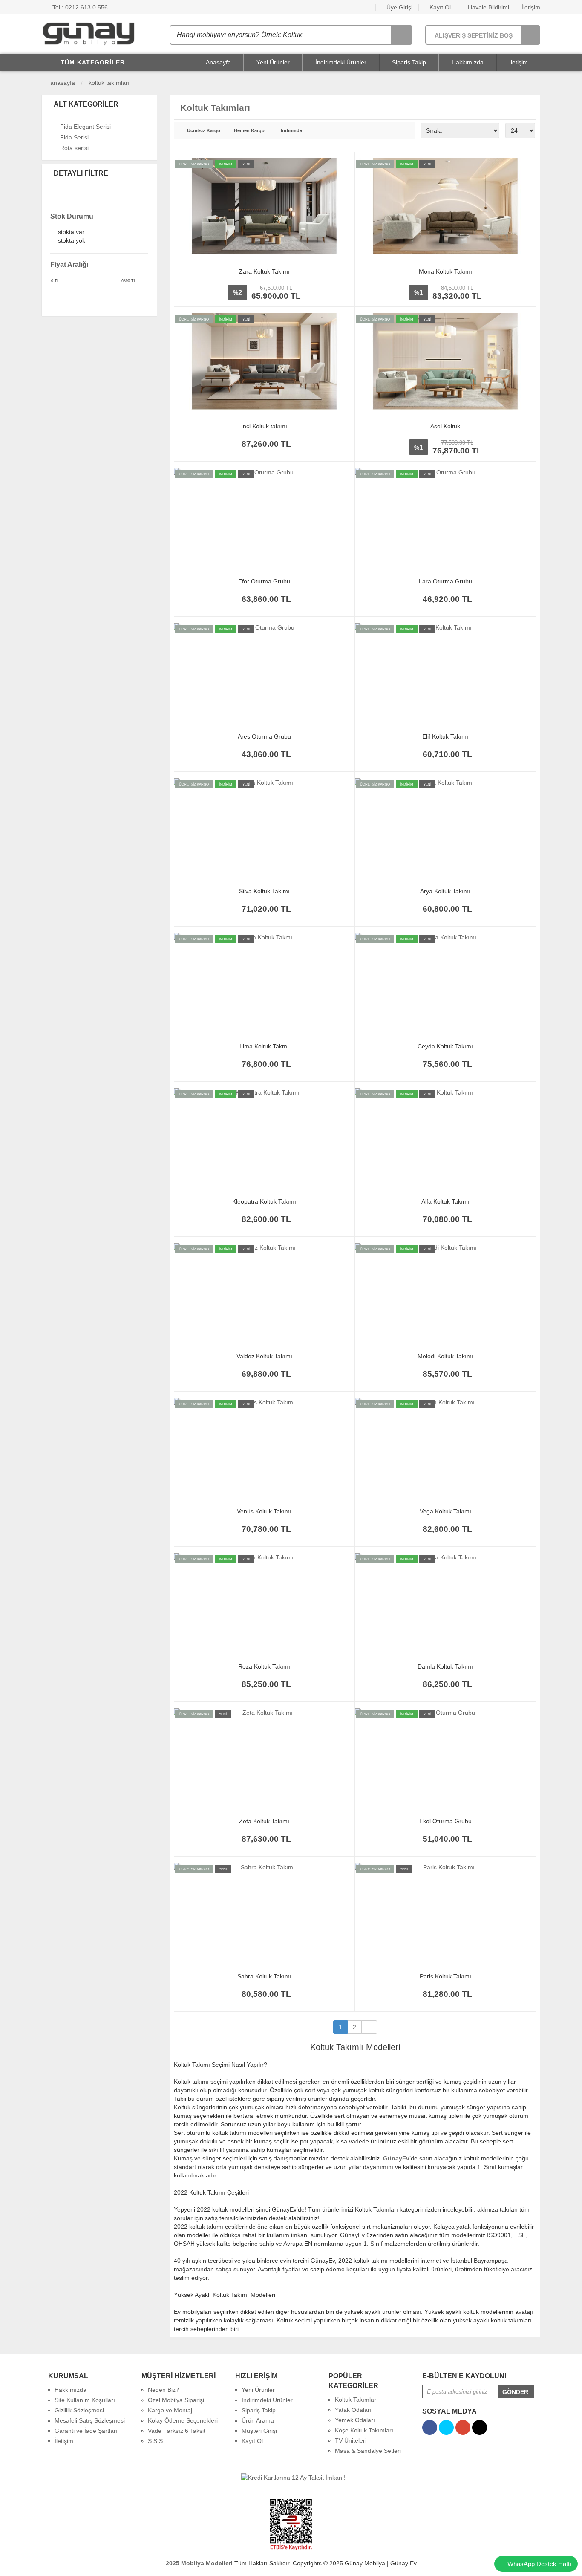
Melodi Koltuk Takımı (445, 1356)
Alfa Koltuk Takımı (445, 1201)
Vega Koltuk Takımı (445, 1511)
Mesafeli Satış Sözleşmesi (90, 2420)
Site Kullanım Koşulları (85, 2400)
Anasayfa (218, 62)
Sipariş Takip (409, 62)
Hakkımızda (468, 62)
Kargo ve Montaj (170, 2410)
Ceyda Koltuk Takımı (445, 1046)
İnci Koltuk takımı (264, 426)
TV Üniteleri (351, 2440)
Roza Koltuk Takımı (264, 1666)
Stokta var (71, 232)
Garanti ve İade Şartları (86, 2431)
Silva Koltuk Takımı (264, 891)
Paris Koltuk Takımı (445, 1976)
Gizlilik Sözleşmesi (79, 2410)
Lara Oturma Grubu (445, 581)
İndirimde (291, 131)
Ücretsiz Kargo (204, 131)
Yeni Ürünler (273, 62)
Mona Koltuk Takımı (445, 271)
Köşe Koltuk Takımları (364, 2430)
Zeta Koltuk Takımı (264, 1821)
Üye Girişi (399, 7)
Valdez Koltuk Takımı (264, 1356)
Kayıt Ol (439, 7)
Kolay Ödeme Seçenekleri (183, 2420)
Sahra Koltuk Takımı (264, 1976)
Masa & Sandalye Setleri (368, 2451)
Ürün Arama (258, 2420)
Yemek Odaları (355, 2420)
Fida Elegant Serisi (85, 127)
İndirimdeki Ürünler (341, 62)
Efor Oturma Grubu (264, 581)
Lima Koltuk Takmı (264, 1046)
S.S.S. (156, 2441)
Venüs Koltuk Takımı (264, 1511)
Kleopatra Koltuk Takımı (264, 1201)
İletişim (530, 7)
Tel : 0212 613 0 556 (79, 7)
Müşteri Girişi (259, 2431)
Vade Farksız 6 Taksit (177, 2431)
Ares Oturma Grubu (264, 736)
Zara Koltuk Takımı (264, 271)
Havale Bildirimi (488, 7)
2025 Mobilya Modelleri (199, 2563)
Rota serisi (74, 148)
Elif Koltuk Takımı (445, 736)
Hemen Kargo (249, 131)
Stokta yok (72, 241)
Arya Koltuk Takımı (445, 891)
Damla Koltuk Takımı (445, 1666)
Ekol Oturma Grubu (445, 1821)
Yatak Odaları (353, 2410)
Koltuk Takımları (109, 83)
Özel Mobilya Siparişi (176, 2400)
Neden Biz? (163, 2390)
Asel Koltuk (445, 426)
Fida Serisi (74, 137)
